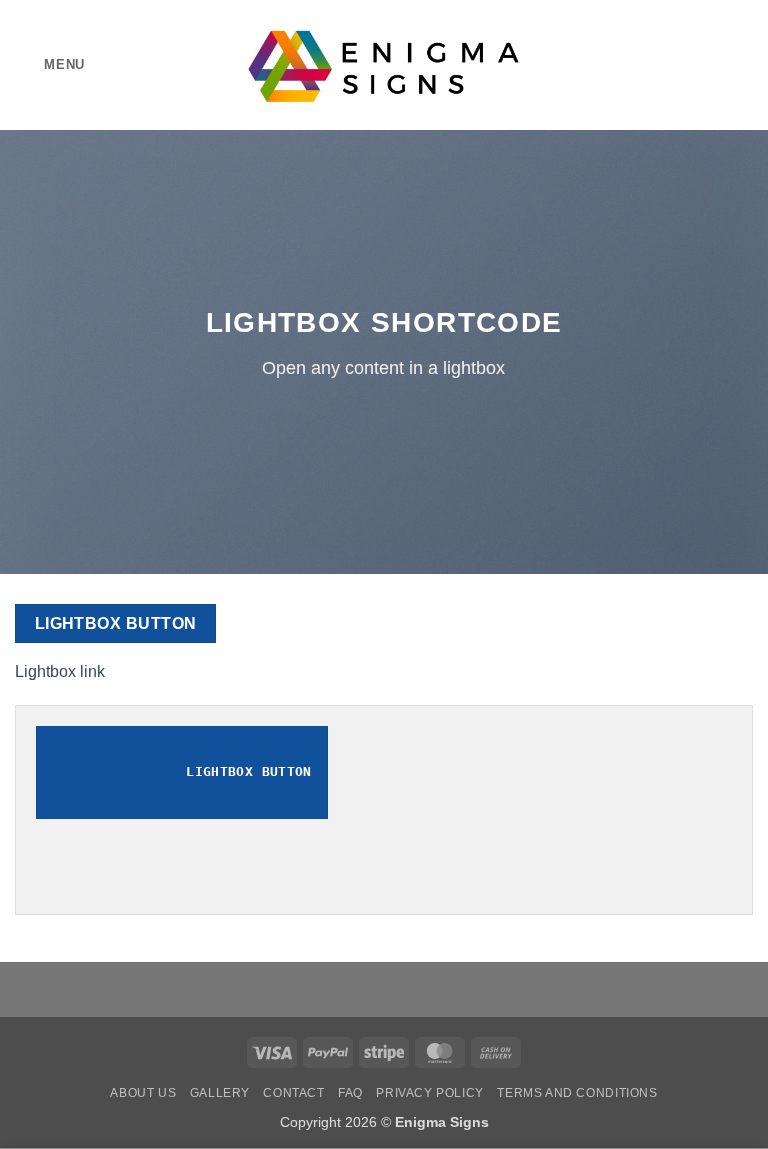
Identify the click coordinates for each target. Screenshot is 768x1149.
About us (143, 1093)
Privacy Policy (430, 1093)
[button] (50, 64)
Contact (293, 1093)
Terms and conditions (577, 1093)
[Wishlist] (675, 65)
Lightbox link (60, 671)
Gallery (220, 1093)
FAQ (350, 1093)
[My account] (709, 65)
